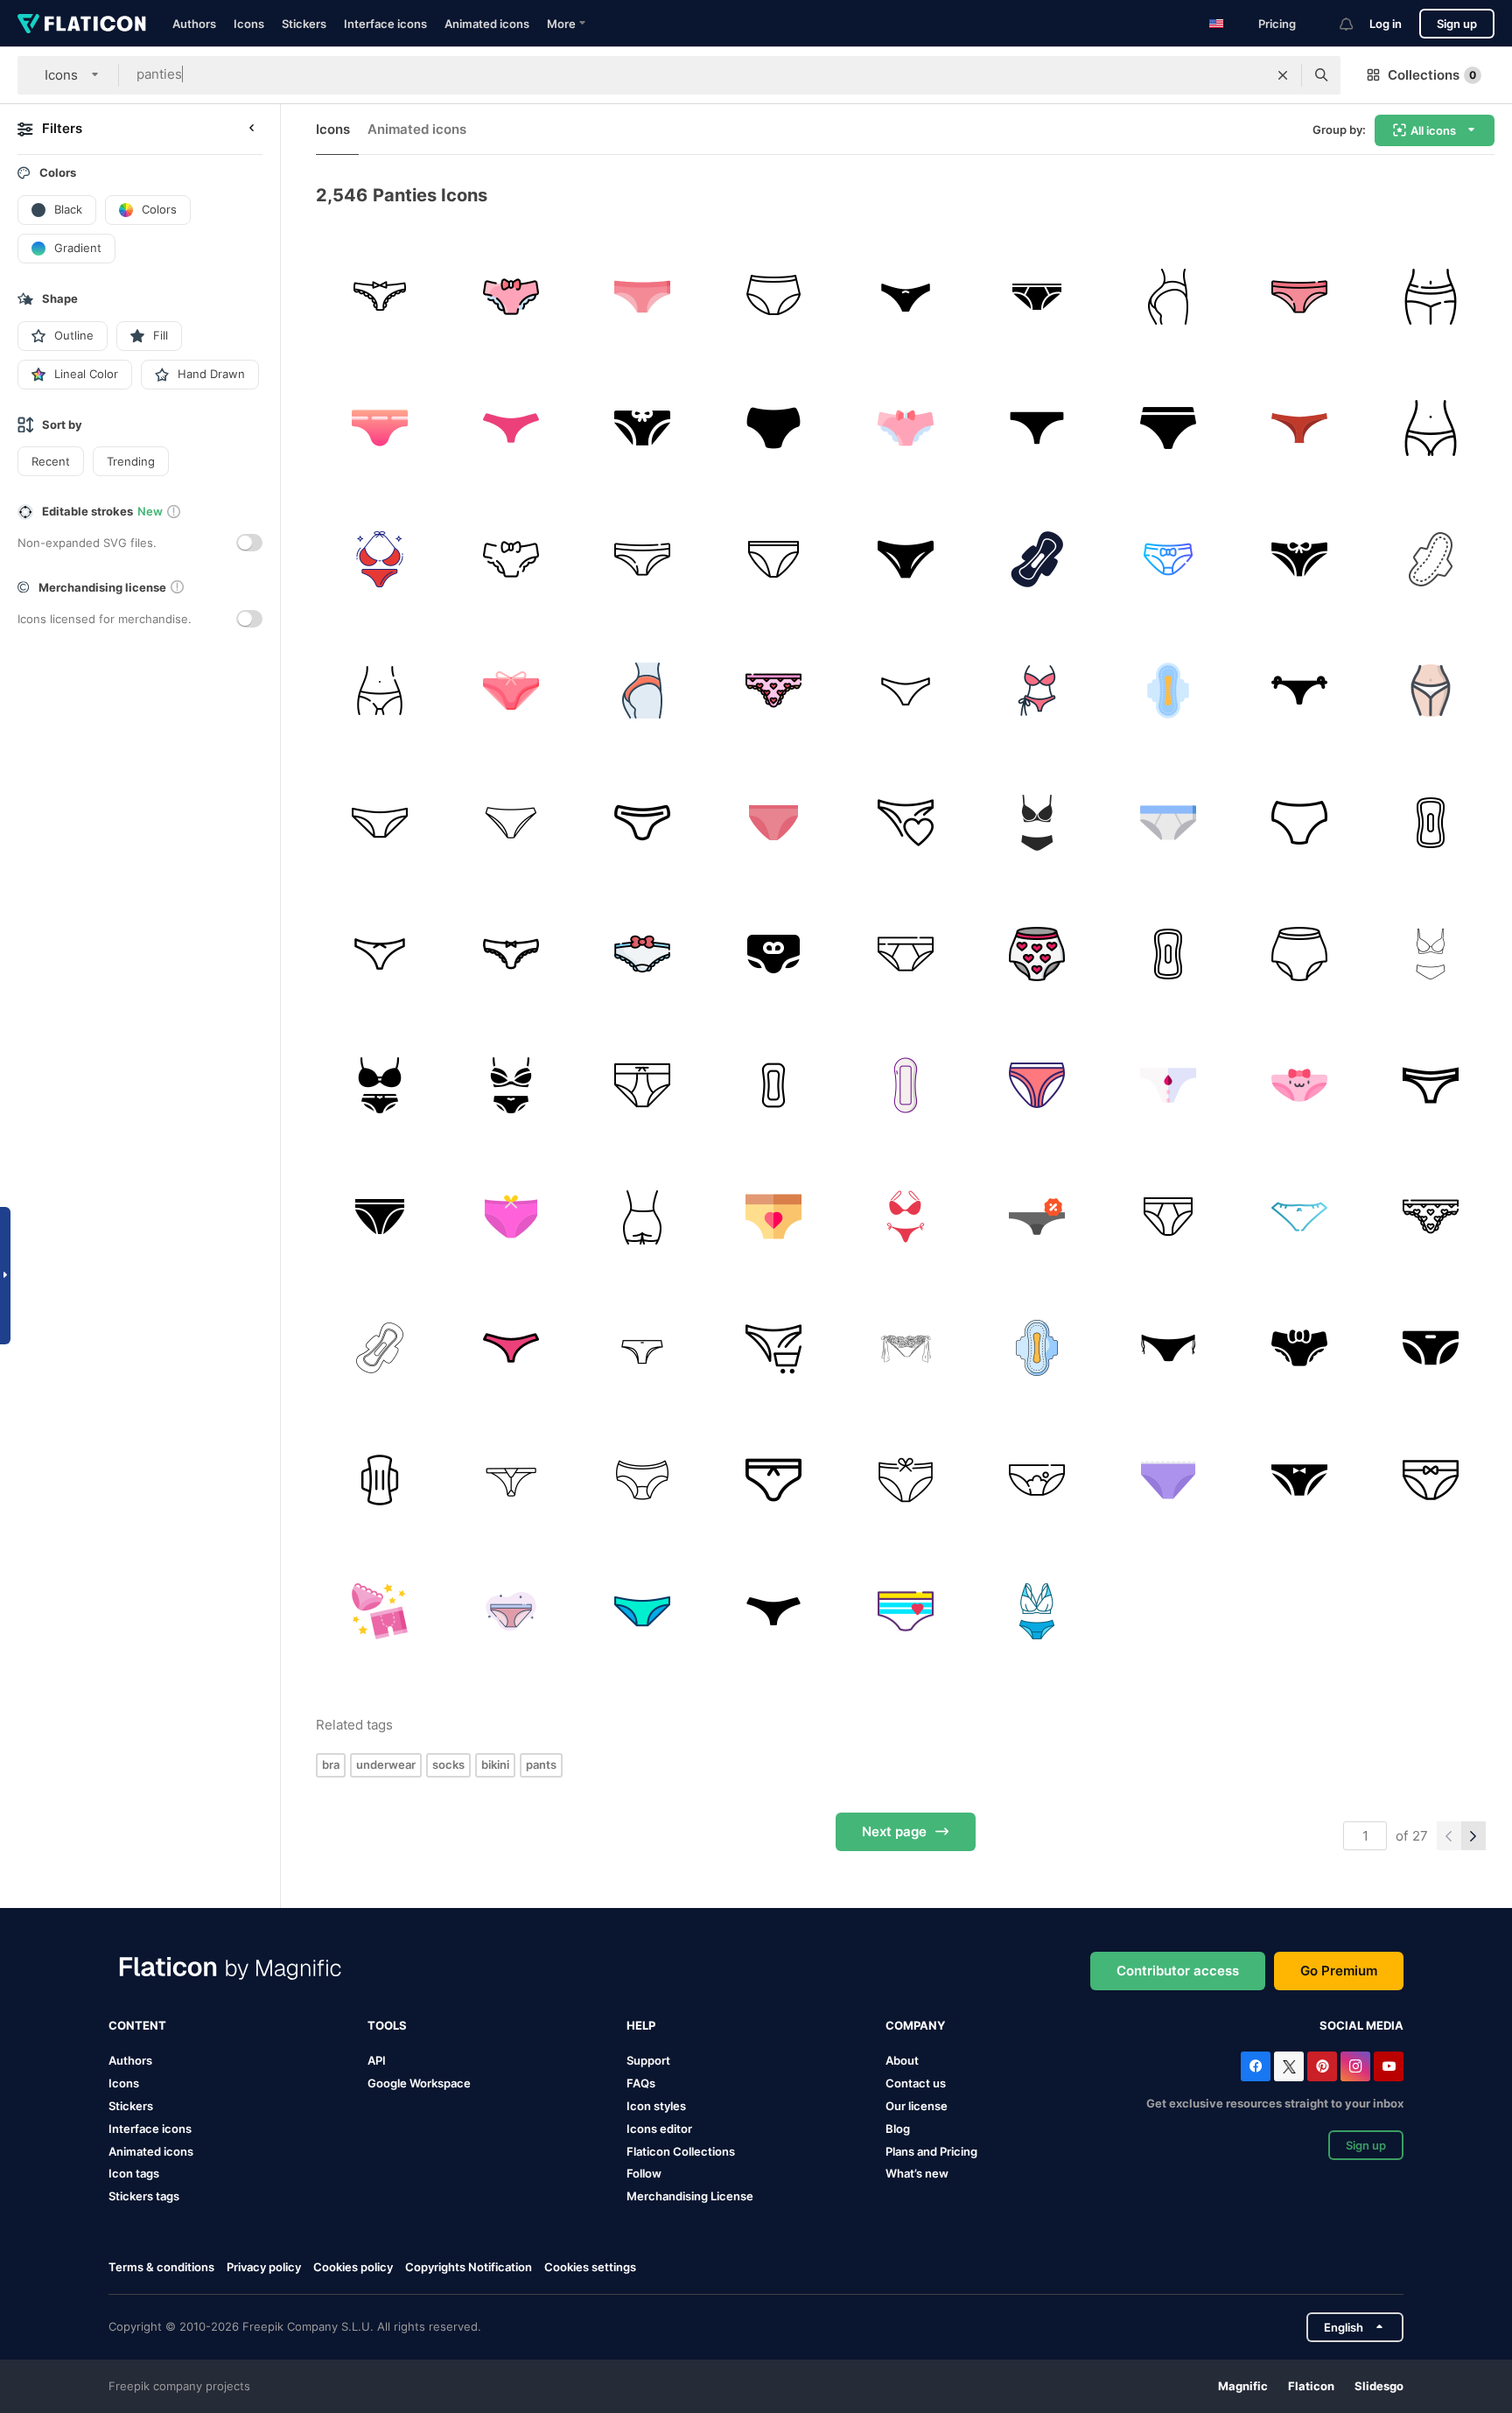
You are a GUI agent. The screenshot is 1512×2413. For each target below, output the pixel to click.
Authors (194, 24)
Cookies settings (590, 2267)
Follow (644, 2173)
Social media (1361, 2025)
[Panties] (379, 296)
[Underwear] (642, 296)
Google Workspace (419, 2083)
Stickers (304, 24)
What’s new (917, 2173)
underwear (386, 1764)
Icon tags (134, 2173)
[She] (1431, 691)
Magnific (1243, 2386)
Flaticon (1311, 2386)
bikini (495, 1764)
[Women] (905, 296)
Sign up (1457, 24)
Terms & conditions (161, 2267)
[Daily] (905, 1085)
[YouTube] (1389, 2066)
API (377, 2060)
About (902, 2060)
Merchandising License (690, 2196)
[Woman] (774, 559)
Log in (1386, 24)
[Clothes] (1036, 822)
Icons (249, 24)
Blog (898, 2129)
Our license (917, 2106)
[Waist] (379, 691)
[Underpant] (1168, 559)
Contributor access (1178, 1971)
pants (541, 1764)
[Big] (1431, 559)
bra (331, 1764)
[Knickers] (642, 822)
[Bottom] (642, 1217)
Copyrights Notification (469, 2267)
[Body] (1168, 296)
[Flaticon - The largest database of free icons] (82, 24)
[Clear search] (1283, 75)
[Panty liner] (1168, 691)
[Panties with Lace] (511, 954)
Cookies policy (353, 2267)
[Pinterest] (1322, 2066)
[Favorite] (905, 822)
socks (448, 1764)
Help (641, 2025)
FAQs (641, 2083)
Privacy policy (264, 2267)
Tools (387, 2025)
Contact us (916, 2083)
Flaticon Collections (681, 2151)
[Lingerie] (1036, 691)
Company (915, 2025)
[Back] (642, 691)
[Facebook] (1256, 2066)
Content (137, 2025)
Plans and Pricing (931, 2151)
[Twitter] (1289, 2066)
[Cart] (774, 1348)
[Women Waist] (1431, 428)
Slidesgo (1379, 2386)
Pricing (1277, 24)
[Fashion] (1300, 1217)
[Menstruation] (1168, 1085)
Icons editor (659, 2129)
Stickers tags (144, 2196)
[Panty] (1431, 1480)
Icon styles (656, 2106)
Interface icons (385, 24)
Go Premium (1339, 1971)
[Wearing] (774, 296)
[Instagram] (1355, 2066)
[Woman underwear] (905, 1217)
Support (648, 2060)
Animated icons (487, 24)
